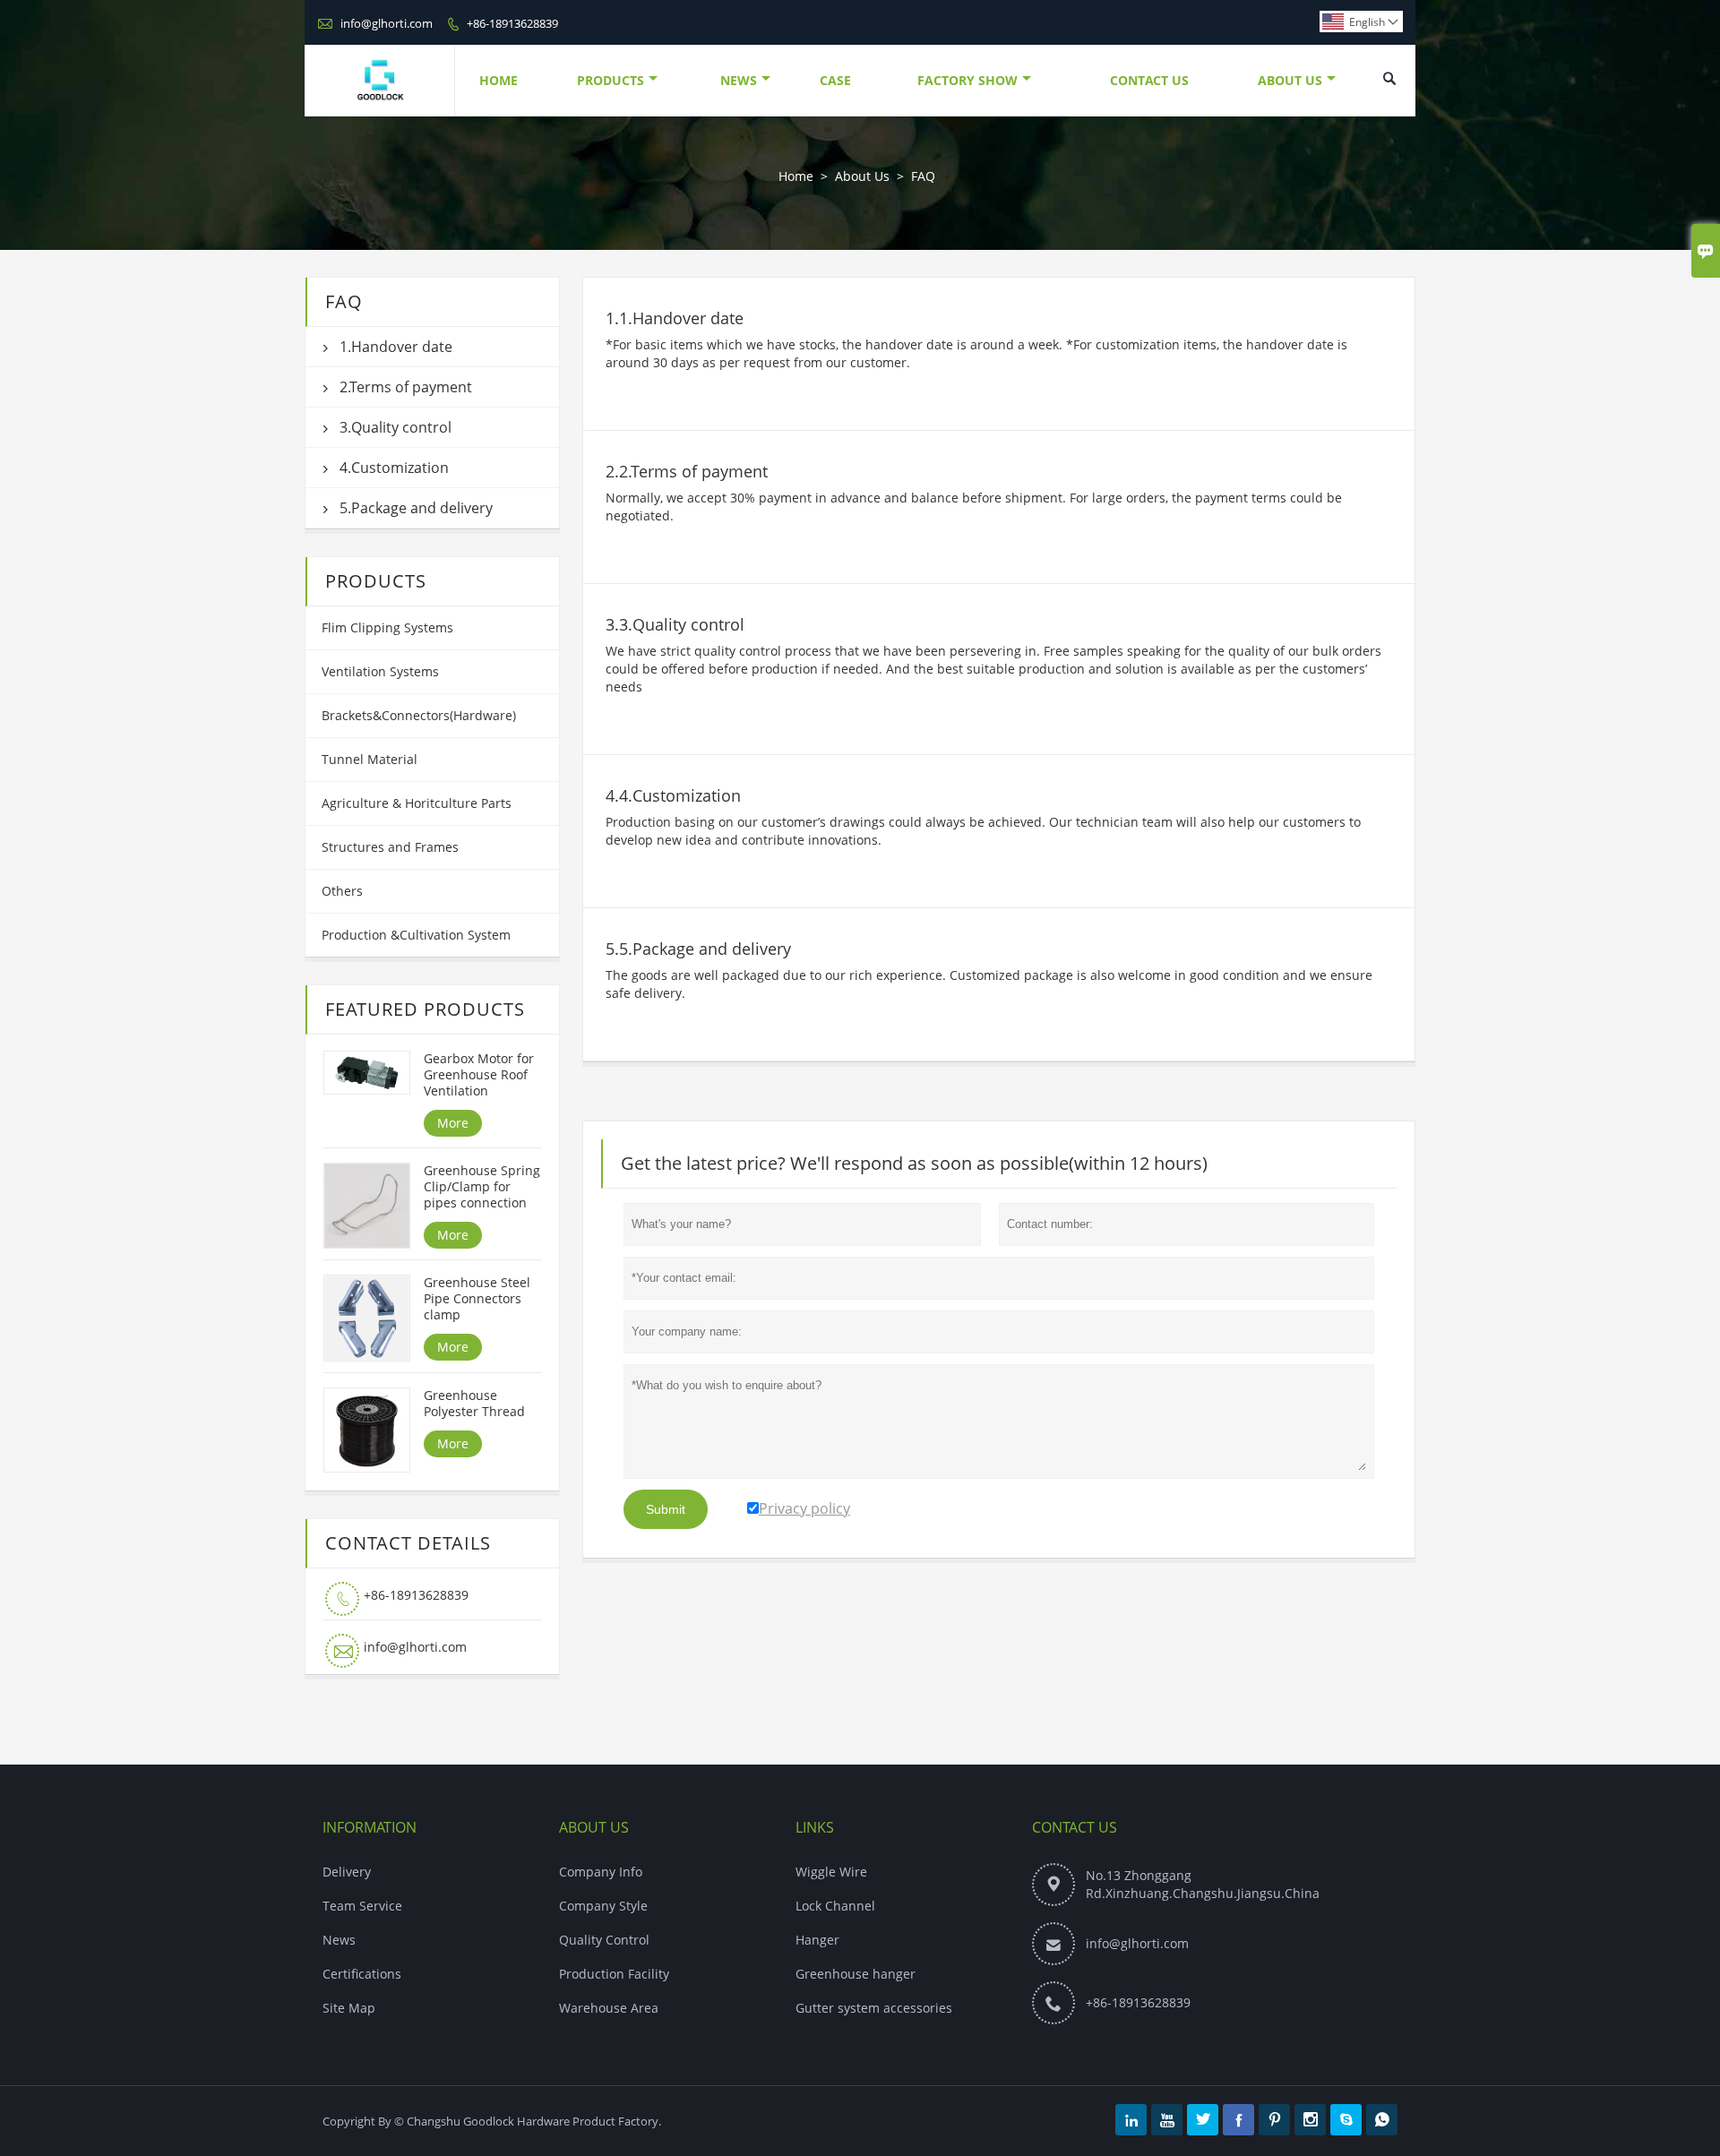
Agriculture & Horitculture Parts (417, 803)
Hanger (817, 1940)
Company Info (601, 1872)
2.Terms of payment (406, 387)
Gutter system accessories (874, 2008)
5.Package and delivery (416, 508)
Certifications (362, 1974)
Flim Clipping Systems (387, 627)
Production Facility (614, 1974)
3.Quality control (396, 427)
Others (342, 891)
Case (835, 80)
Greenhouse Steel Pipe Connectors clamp (477, 1299)
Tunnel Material (370, 759)
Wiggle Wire (831, 1872)
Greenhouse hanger (856, 1974)
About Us (1290, 80)
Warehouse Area (609, 2008)
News (739, 80)
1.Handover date (396, 347)
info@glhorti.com (387, 23)
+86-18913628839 (512, 23)
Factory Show (967, 80)
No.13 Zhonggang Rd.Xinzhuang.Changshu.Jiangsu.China (1203, 1884)
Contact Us (1149, 80)
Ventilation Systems (380, 671)
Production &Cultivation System (416, 935)
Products (611, 80)
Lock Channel (835, 1906)
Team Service (362, 1906)
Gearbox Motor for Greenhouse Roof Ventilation (479, 1075)
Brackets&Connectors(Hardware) (419, 715)
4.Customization (394, 468)
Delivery (347, 1872)
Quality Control (604, 1940)
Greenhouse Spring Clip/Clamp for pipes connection (482, 1187)
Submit (666, 1509)
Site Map (349, 2008)
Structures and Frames (390, 847)
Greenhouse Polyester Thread (474, 1404)
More (453, 1123)
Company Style (603, 1906)
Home (499, 80)
